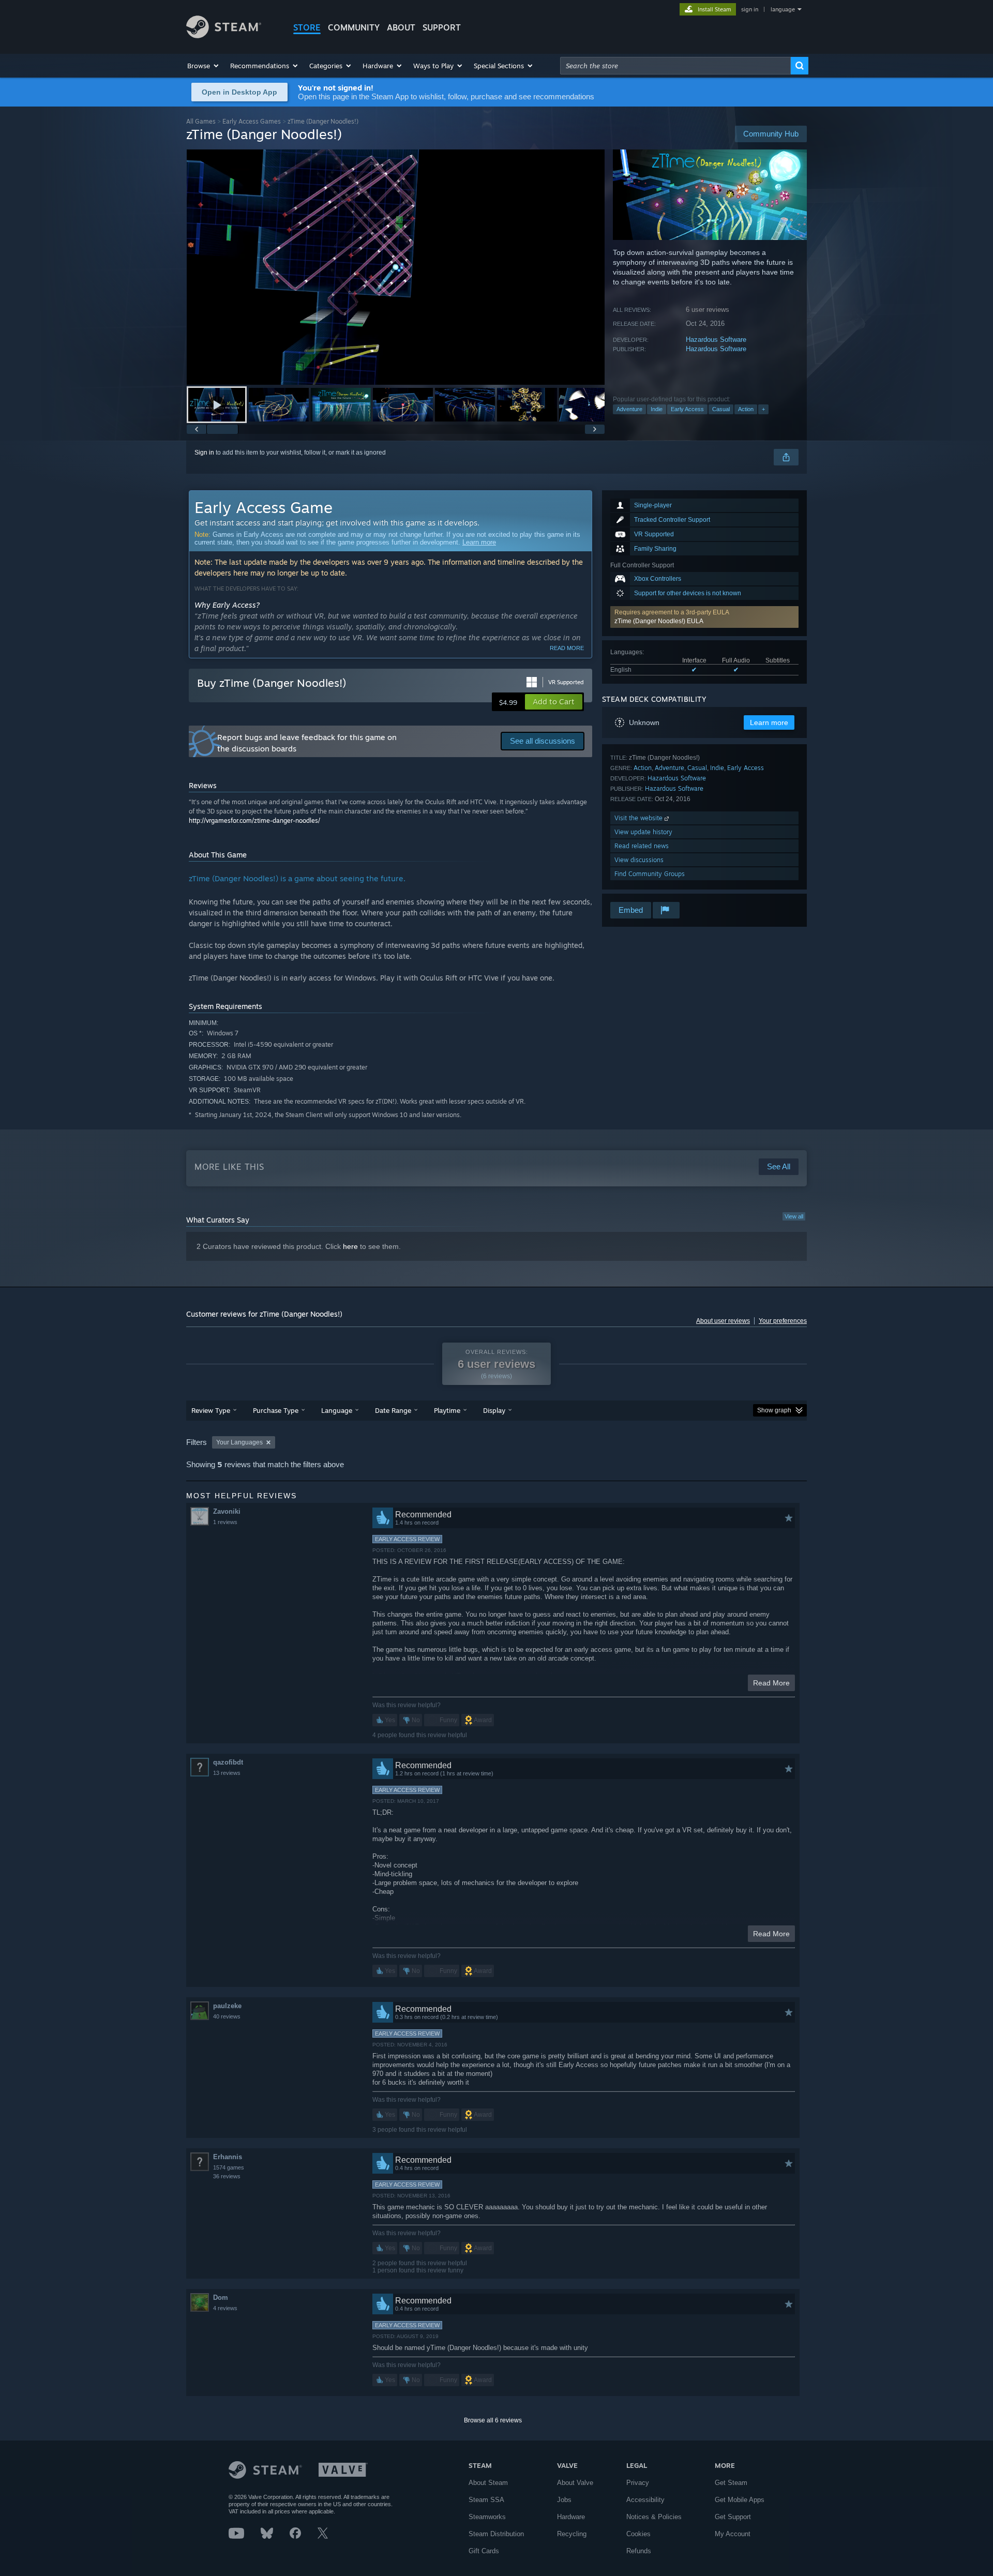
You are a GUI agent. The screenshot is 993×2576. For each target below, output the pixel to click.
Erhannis (228, 2157)
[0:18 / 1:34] (396, 267)
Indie (657, 409)
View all (794, 1216)
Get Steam (731, 2483)
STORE (307, 27)
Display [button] (494, 1410)
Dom (221, 2298)
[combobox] (675, 66)
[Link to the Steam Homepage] (224, 35)
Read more (567, 648)
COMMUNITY (354, 27)
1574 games (229, 2167)
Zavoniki (227, 1511)
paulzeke (227, 2006)
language (783, 9)
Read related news (642, 846)
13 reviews (227, 1773)
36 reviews (227, 2176)
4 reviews (225, 2308)
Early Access (687, 409)
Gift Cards (484, 2551)
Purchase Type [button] (276, 1410)
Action (746, 409)
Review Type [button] (211, 1410)
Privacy (638, 2483)
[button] (204, 66)
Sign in (204, 453)
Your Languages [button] (239, 1442)
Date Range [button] (393, 1410)
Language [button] (337, 1410)
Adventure (629, 409)
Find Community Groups (650, 874)
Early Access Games (252, 121)
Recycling (572, 2534)
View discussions (639, 860)
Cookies (638, 2534)
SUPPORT (442, 27)
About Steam (488, 2483)
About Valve (575, 2483)
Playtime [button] (447, 1410)
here (350, 1246)
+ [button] (763, 409)
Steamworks (487, 2517)
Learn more (479, 542)
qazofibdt (228, 1762)
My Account (733, 2534)
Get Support (733, 2517)
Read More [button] (771, 1683)
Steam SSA (486, 2500)
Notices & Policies (654, 2517)
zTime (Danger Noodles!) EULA (659, 621)
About (401, 27)
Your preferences (783, 1321)
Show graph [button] (774, 1410)
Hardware (571, 2517)
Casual (721, 409)
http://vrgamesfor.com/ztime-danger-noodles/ (254, 820)
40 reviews (227, 2016)
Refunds (639, 2551)
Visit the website (640, 818)
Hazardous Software (716, 340)
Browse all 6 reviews (493, 2420)
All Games (201, 121)
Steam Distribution (496, 2534)
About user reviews (723, 1321)
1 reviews (225, 1522)
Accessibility (645, 2500)
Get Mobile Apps (740, 2500)
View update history (643, 832)
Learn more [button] (769, 722)
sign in (750, 9)
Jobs (564, 2500)
